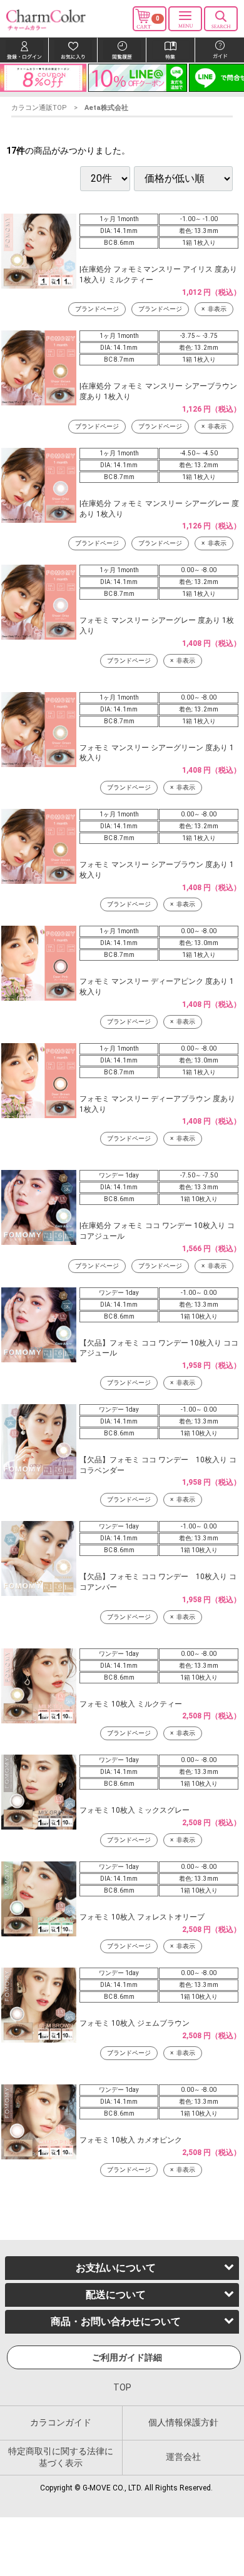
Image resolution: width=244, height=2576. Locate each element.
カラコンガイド (61, 2422)
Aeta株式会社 (106, 108)
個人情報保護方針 (183, 2422)
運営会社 (183, 2457)
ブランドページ (97, 309)
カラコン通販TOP (39, 108)
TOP (122, 2387)
